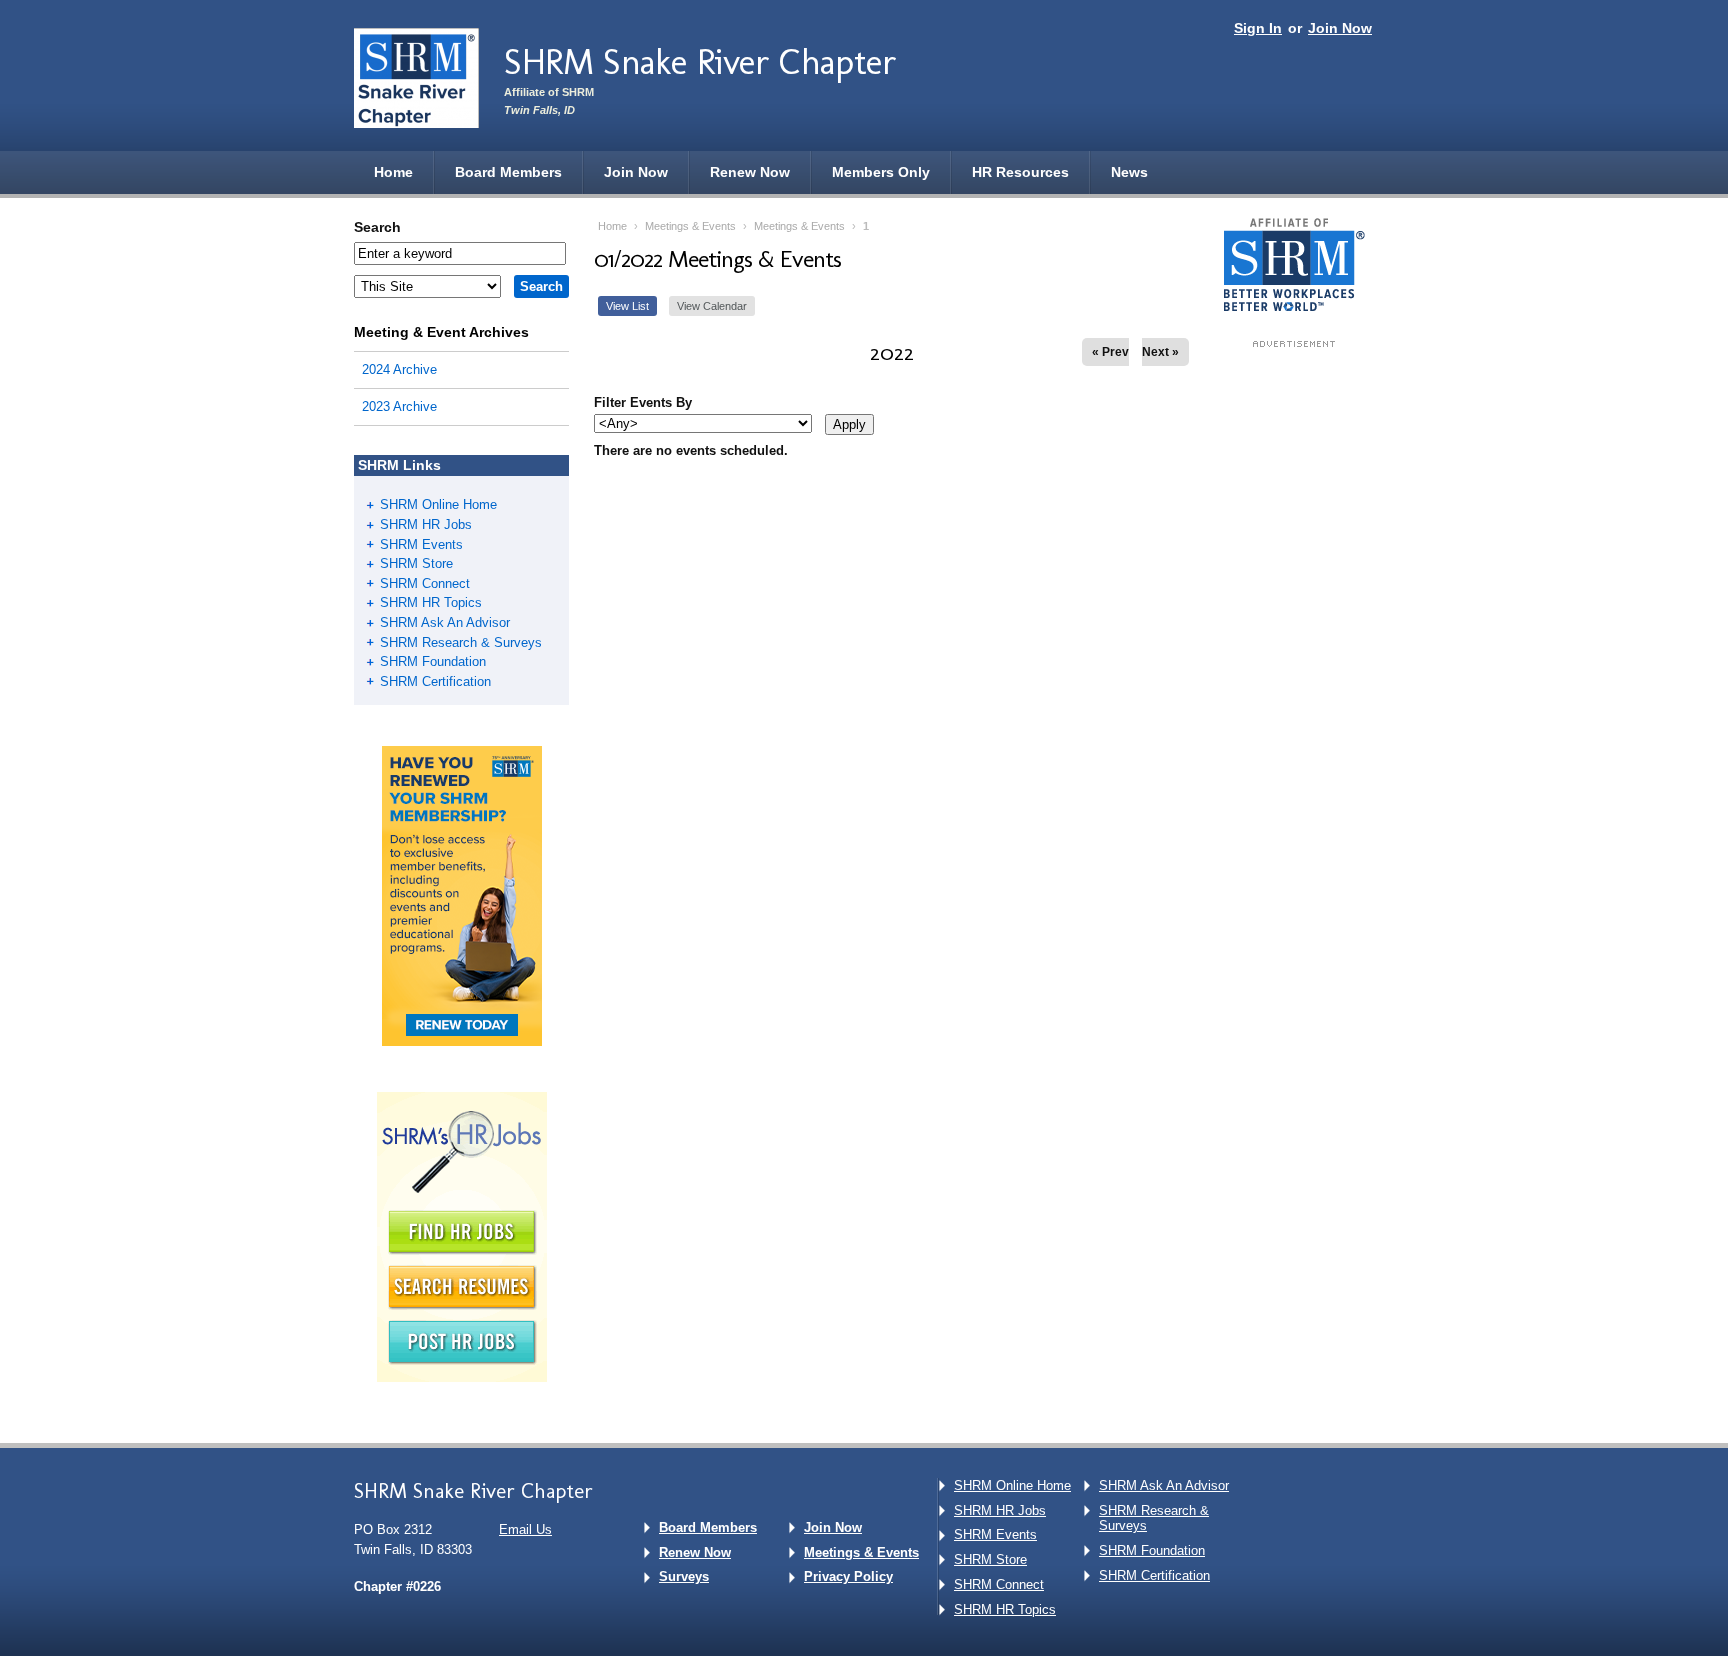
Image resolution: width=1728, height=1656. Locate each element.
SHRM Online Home (438, 504)
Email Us (525, 1529)
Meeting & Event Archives (441, 332)
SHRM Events (421, 544)
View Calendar (712, 306)
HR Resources (1020, 172)
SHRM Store (416, 563)
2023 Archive (399, 406)
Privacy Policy (848, 1576)
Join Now (1340, 28)
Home (393, 172)
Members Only (881, 172)
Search (377, 227)
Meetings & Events (690, 226)
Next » (1160, 352)
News (1129, 172)
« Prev (1110, 352)
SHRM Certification (435, 681)
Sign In (1258, 28)
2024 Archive (399, 369)
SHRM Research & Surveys (461, 642)
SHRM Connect (425, 583)
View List (627, 306)
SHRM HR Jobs (426, 524)
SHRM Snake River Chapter (700, 61)
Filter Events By (643, 402)
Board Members (508, 172)
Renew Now (750, 172)
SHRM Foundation (433, 661)
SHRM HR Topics (431, 602)
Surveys (684, 1576)
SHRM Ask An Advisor (445, 622)
